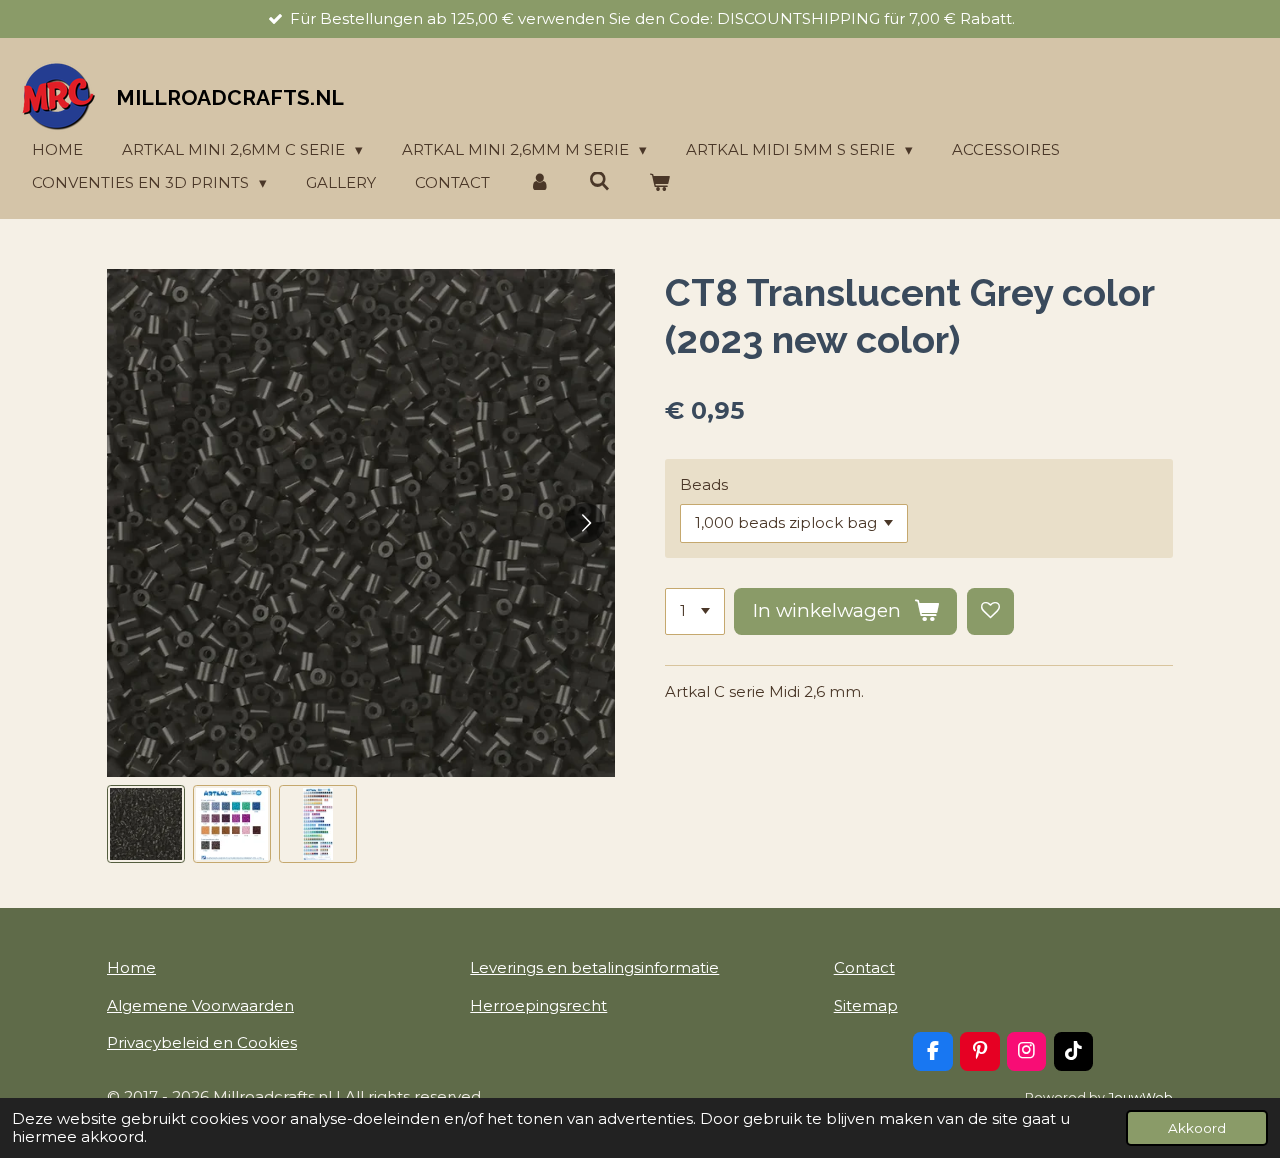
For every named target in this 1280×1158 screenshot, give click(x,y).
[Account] (539, 183)
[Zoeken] (599, 181)
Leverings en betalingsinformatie (594, 967)
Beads (704, 484)
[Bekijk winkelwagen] (659, 183)
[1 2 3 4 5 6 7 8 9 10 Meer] (695, 611)
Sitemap (866, 1005)
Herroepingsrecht (538, 1005)
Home (131, 967)
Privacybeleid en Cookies (202, 1042)
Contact (864, 967)
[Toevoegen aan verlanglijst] (990, 611)
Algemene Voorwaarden (200, 1005)
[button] (146, 824)
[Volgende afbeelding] (585, 523)
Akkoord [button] (1197, 1128)
